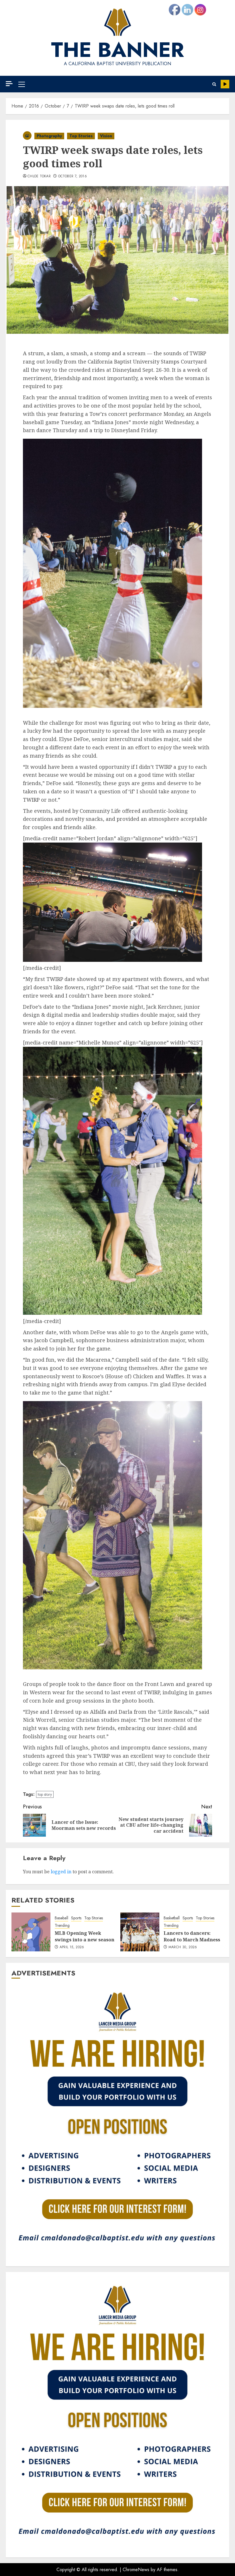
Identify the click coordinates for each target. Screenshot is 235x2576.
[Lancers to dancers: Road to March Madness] (140, 1932)
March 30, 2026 (183, 1947)
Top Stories (81, 136)
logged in (61, 1872)
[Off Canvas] (9, 84)
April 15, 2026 (72, 1947)
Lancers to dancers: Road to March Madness (192, 1936)
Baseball (61, 1918)
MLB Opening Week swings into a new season (85, 1936)
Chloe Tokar (39, 176)
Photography (49, 136)
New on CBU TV (225, 84)
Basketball (172, 1918)
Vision (106, 136)
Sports (76, 1918)
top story (45, 1794)
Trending (62, 1925)
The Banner (117, 50)
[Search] (214, 84)
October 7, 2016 (73, 176)
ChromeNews (136, 2570)
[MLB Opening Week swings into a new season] (31, 1932)
